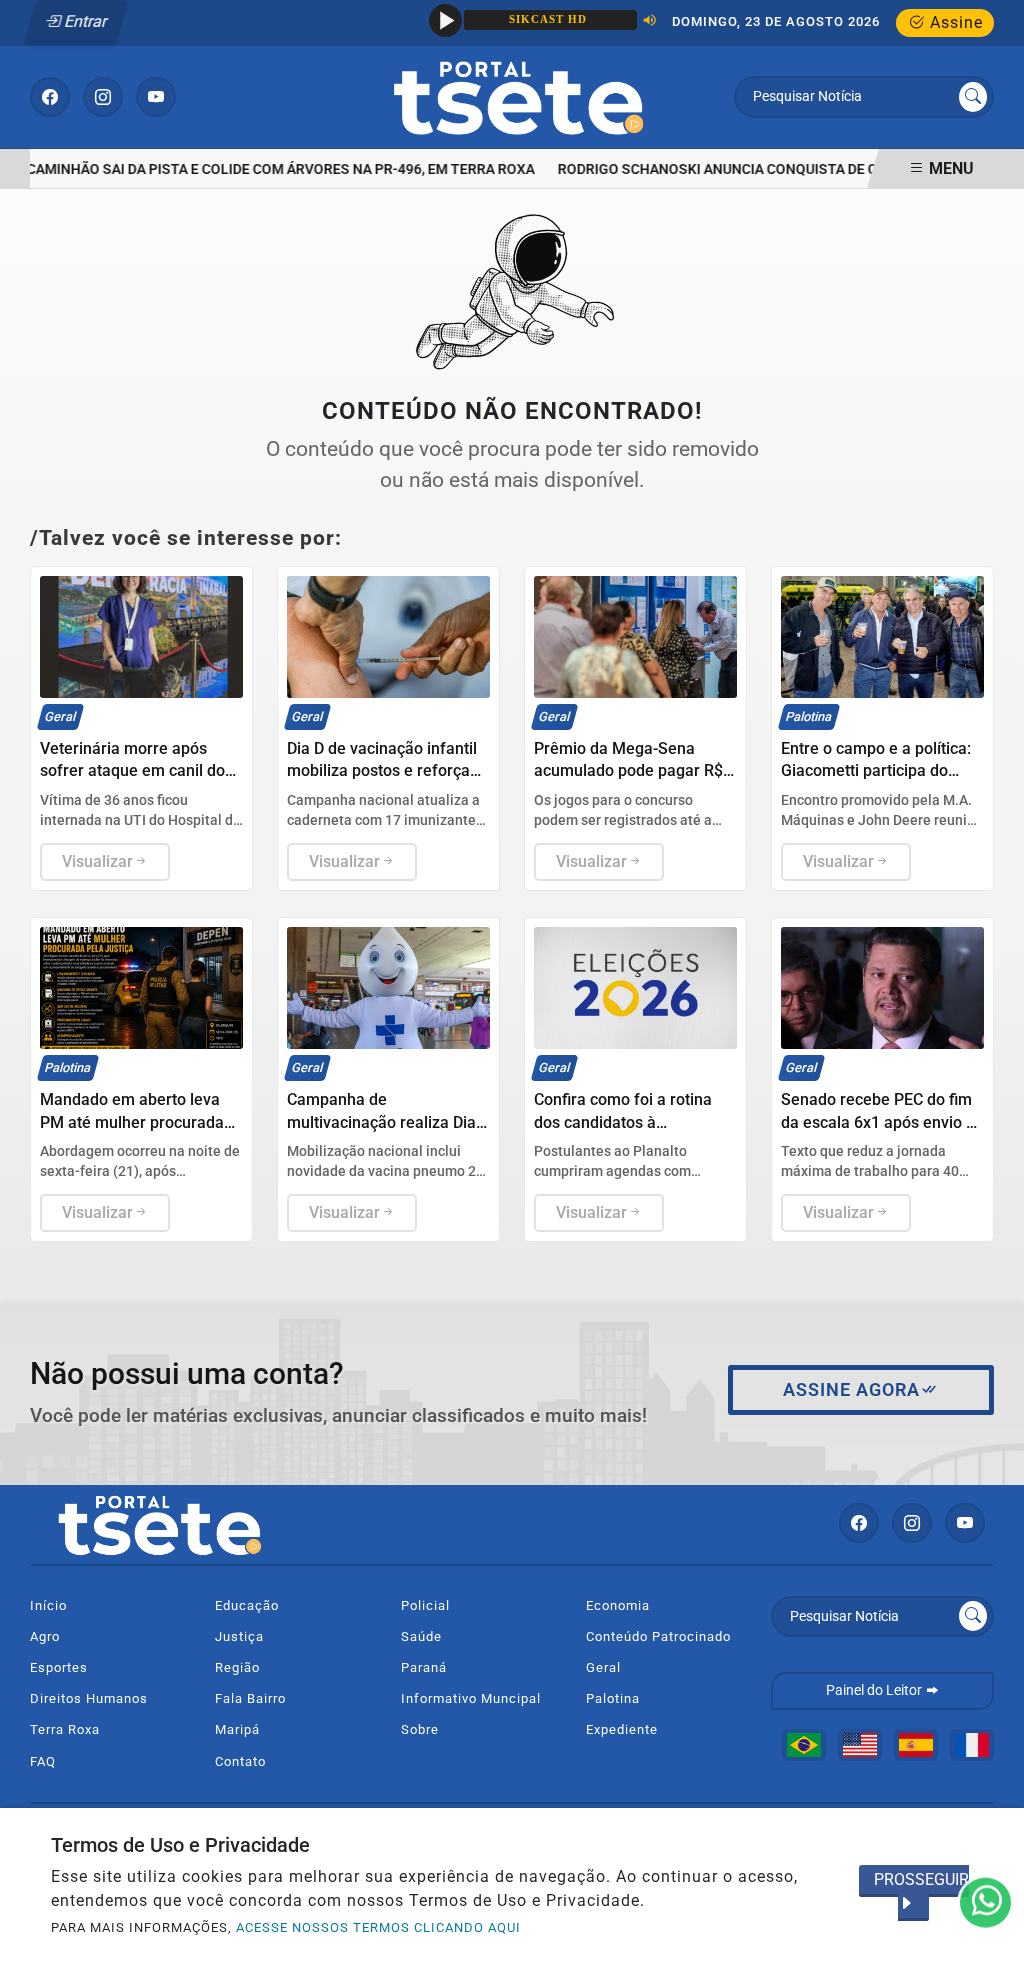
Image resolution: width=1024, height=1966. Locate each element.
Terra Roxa (65, 1729)
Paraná (424, 1667)
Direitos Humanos (89, 1698)
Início (48, 1605)
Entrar (84, 21)
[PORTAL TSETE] (519, 95)
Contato (240, 1761)
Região (237, 1667)
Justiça (239, 1636)
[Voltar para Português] (804, 1745)
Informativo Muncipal (471, 1698)
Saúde (421, 1636)
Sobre (420, 1729)
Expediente (622, 1729)
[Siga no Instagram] (103, 97)
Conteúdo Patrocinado (658, 1636)
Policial (425, 1605)
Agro (45, 1636)
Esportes (59, 1667)
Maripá (237, 1729)
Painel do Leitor (875, 1690)
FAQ (43, 1761)
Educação (247, 1605)
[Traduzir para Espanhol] (916, 1745)
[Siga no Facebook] (50, 97)
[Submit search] (973, 97)
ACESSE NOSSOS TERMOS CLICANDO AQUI (378, 1927)
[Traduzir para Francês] (972, 1745)
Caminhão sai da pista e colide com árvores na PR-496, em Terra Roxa (271, 169)
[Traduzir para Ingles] (860, 1745)
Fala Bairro (250, 1698)
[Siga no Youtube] (156, 97)
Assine (954, 22)
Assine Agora (851, 1390)
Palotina (613, 1698)
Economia (618, 1605)
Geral (603, 1667)
